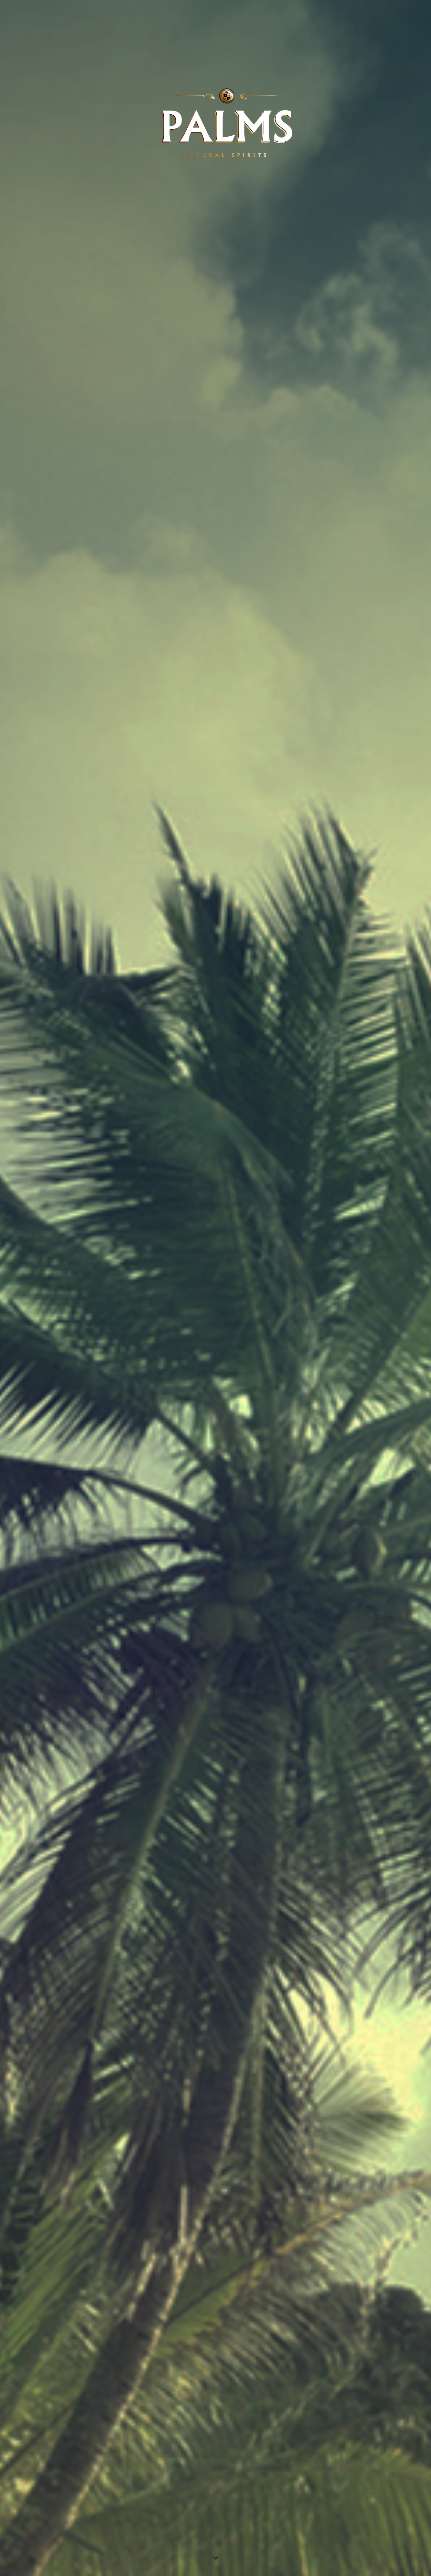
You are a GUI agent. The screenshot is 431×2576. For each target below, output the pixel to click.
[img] (215, 1288)
